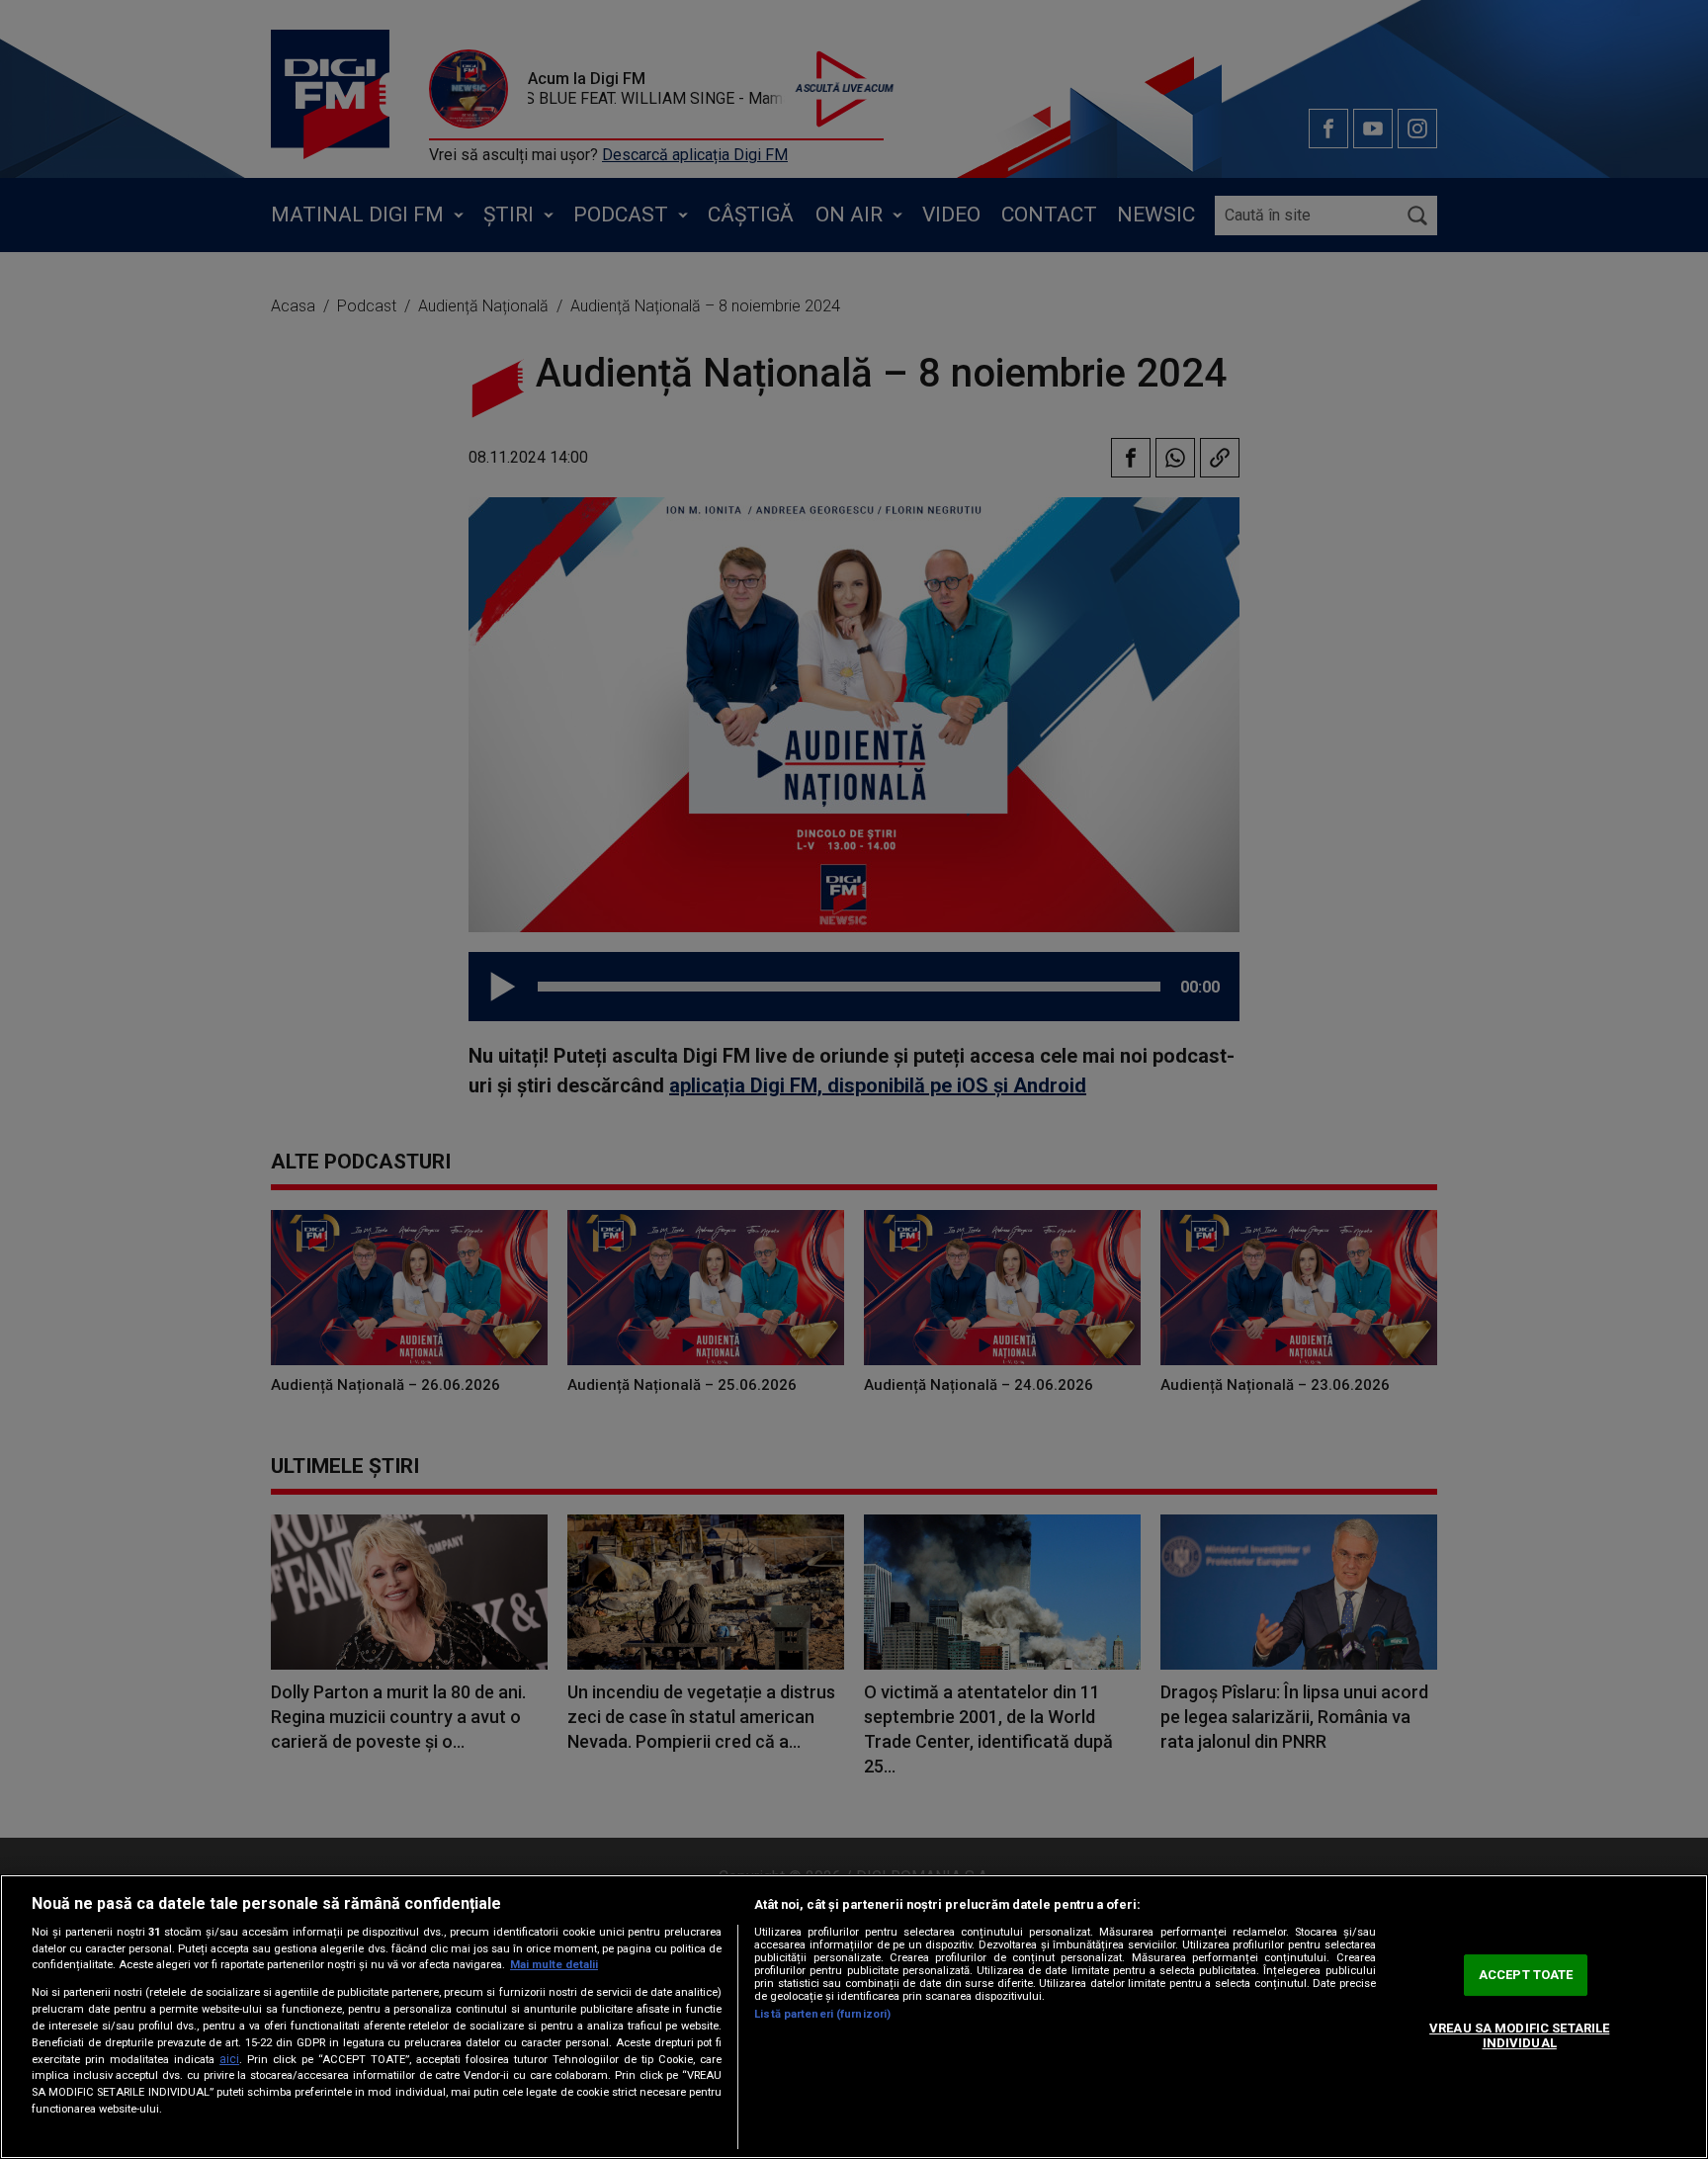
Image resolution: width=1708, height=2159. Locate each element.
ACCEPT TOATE (1526, 1975)
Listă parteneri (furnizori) (822, 2014)
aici (229, 2059)
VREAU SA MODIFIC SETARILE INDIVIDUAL (1519, 2036)
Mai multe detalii (554, 1965)
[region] (854, 2017)
